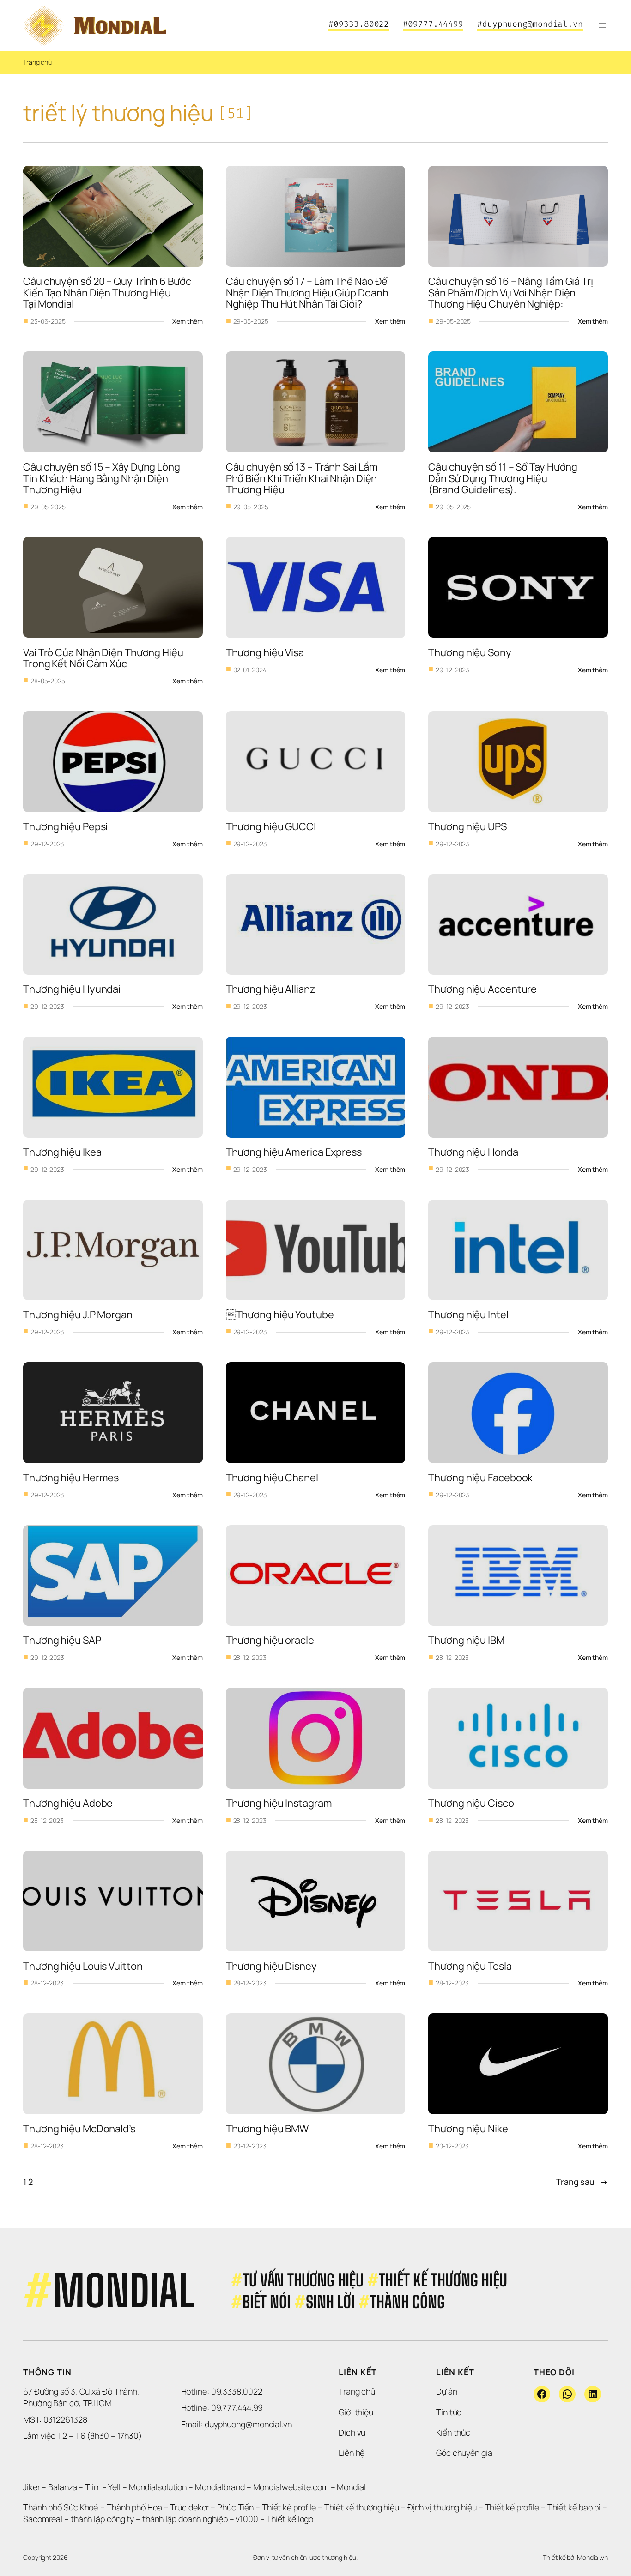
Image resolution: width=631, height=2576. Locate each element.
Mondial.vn (592, 2557)
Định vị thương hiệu (443, 2507)
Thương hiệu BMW (267, 2129)
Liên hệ (352, 2453)
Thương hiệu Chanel (272, 1478)
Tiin (92, 2487)
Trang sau (582, 2182)
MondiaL (352, 2487)
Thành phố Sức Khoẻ (61, 2507)
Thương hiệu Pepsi (65, 826)
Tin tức (449, 2412)
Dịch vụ (352, 2432)
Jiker (32, 2487)
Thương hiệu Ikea (62, 1152)
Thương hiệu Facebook (480, 1478)
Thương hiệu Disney (271, 1966)
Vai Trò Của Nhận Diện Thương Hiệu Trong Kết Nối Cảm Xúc (104, 658)
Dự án (447, 2391)
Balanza (62, 2487)
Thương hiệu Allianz (271, 989)
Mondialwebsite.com (291, 2487)
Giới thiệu (356, 2412)
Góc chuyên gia (464, 2453)
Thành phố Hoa (135, 2507)
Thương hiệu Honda (473, 1152)
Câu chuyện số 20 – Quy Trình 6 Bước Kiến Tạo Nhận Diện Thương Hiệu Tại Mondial (108, 293)
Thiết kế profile (289, 2507)
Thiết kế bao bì (574, 2507)
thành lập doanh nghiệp (185, 2519)
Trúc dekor (189, 2507)
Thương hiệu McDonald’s (79, 2129)
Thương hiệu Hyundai (72, 989)
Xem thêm (187, 321)
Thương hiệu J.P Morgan (78, 1315)
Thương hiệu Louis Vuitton (83, 1966)
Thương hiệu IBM (466, 1640)
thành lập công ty (102, 2519)
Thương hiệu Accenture (482, 989)
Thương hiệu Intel (468, 1315)
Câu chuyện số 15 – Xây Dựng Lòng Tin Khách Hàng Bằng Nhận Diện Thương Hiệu (103, 478)
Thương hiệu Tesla (470, 1966)
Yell (114, 2487)
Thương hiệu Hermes (71, 1478)
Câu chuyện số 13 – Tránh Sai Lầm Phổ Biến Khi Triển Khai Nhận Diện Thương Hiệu (303, 478)
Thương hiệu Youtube (280, 1315)
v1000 (247, 2519)
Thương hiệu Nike (468, 2129)
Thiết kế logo (290, 2519)
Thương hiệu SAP (62, 1640)
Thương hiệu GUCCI (271, 826)
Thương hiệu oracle (270, 1640)
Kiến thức (453, 2432)
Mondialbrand (220, 2487)
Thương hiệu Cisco (471, 1803)
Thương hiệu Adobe (68, 1803)
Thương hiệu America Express (294, 1152)
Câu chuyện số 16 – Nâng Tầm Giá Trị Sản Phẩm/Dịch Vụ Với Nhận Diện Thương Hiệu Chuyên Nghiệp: (511, 293)
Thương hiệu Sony (470, 652)
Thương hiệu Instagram (279, 1803)
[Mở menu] (602, 25)
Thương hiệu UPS (467, 826)
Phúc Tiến (236, 2507)
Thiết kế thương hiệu (362, 2507)
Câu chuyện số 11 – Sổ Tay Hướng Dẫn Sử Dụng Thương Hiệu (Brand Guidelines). (504, 478)
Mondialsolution (158, 2487)
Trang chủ (37, 62)
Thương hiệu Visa (265, 652)
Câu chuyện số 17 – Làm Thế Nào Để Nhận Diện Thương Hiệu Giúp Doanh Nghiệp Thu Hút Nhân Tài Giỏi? (308, 293)
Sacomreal (43, 2519)
